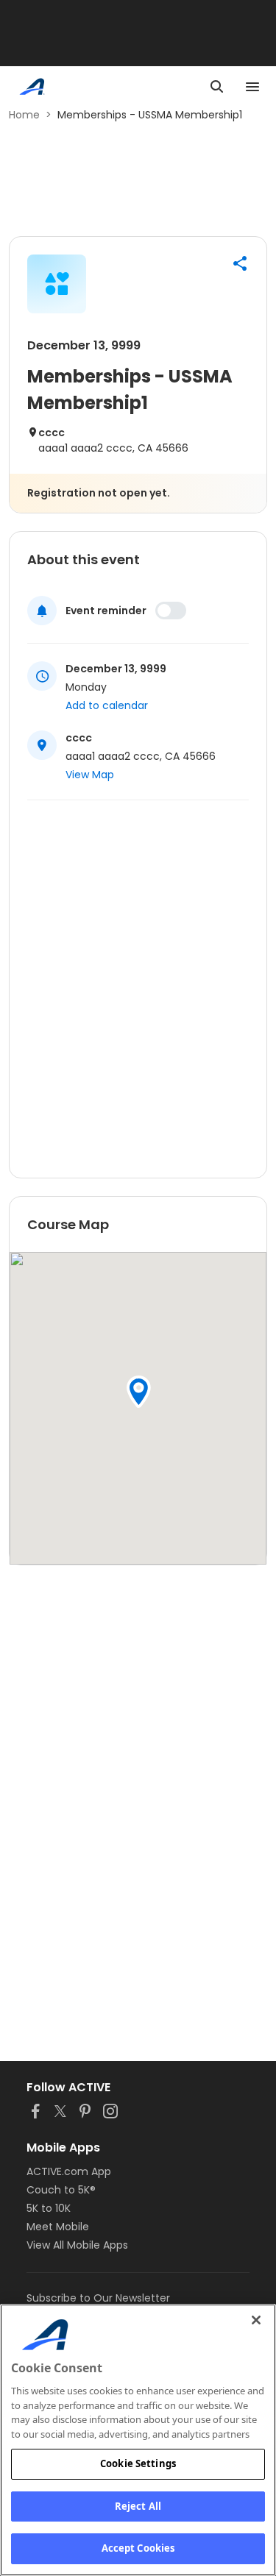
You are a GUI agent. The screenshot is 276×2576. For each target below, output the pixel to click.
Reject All (138, 2506)
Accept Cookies (138, 2548)
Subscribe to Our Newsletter (98, 2298)
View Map (90, 775)
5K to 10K (49, 2208)
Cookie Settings (138, 2463)
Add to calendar (107, 705)
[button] (240, 263)
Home (24, 115)
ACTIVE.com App (69, 2171)
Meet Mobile (58, 2227)
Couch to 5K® (61, 2190)
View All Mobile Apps (77, 2245)
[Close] (256, 2320)
